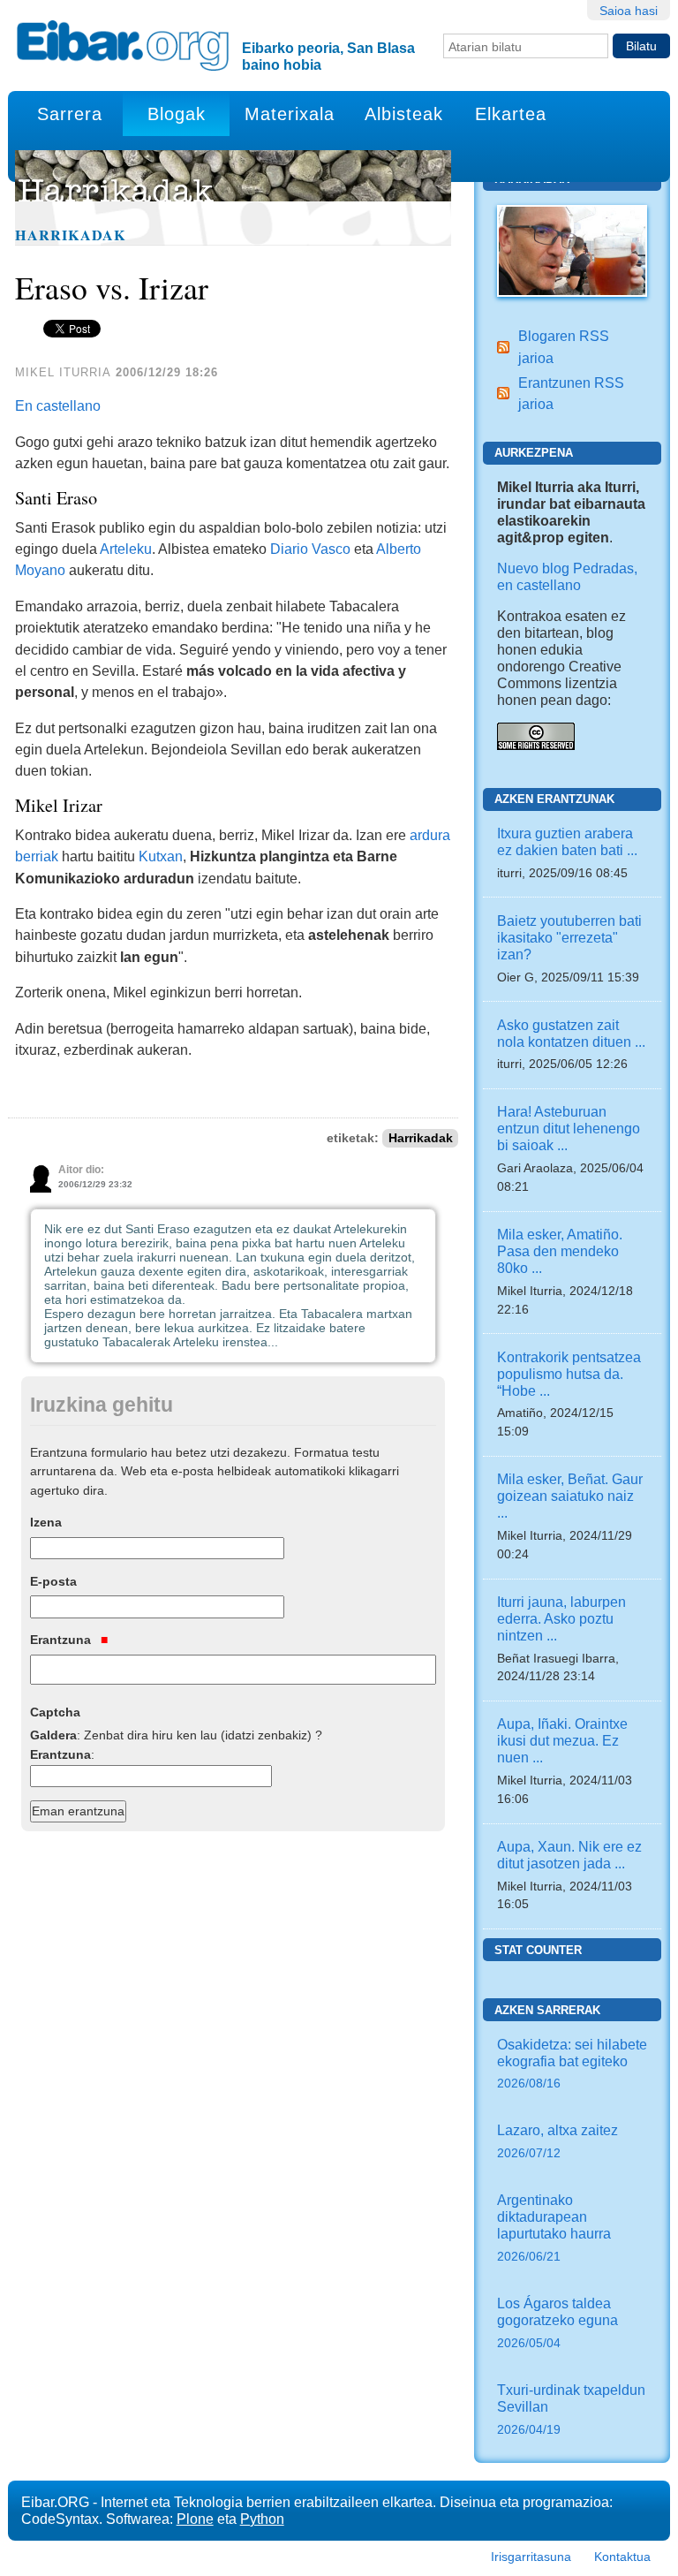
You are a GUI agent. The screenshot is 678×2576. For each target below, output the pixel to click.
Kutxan (161, 856)
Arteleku (126, 549)
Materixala (290, 114)
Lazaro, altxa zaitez (557, 2141)
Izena (46, 1522)
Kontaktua (622, 2557)
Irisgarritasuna (531, 2557)
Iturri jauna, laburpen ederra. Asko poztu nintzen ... (561, 1618)
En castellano (58, 405)
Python (262, 2519)
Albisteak (404, 114)
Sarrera (70, 114)
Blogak (177, 114)
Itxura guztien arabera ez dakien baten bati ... (567, 841)
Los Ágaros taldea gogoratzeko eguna (557, 2322)
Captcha (55, 1712)
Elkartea (511, 114)
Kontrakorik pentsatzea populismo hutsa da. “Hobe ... (569, 1374)
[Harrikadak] (572, 249)
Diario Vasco (310, 549)
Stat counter (538, 1950)
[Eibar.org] (123, 45)
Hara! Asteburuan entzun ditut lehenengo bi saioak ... (569, 1128)
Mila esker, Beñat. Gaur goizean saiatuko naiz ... (570, 1496)
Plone (195, 2519)
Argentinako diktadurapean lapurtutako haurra (554, 2227)
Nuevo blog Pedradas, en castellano (567, 576)
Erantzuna (62, 1640)
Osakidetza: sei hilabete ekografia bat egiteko (572, 2064)
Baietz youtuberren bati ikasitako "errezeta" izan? (569, 937)
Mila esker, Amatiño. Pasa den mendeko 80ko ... (560, 1251)
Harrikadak (71, 235)
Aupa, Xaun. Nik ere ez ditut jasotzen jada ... (569, 1855)
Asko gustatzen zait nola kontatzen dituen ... (571, 1033)
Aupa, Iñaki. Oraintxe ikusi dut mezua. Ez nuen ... (562, 1740)
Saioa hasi (629, 11)
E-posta (53, 1581)
